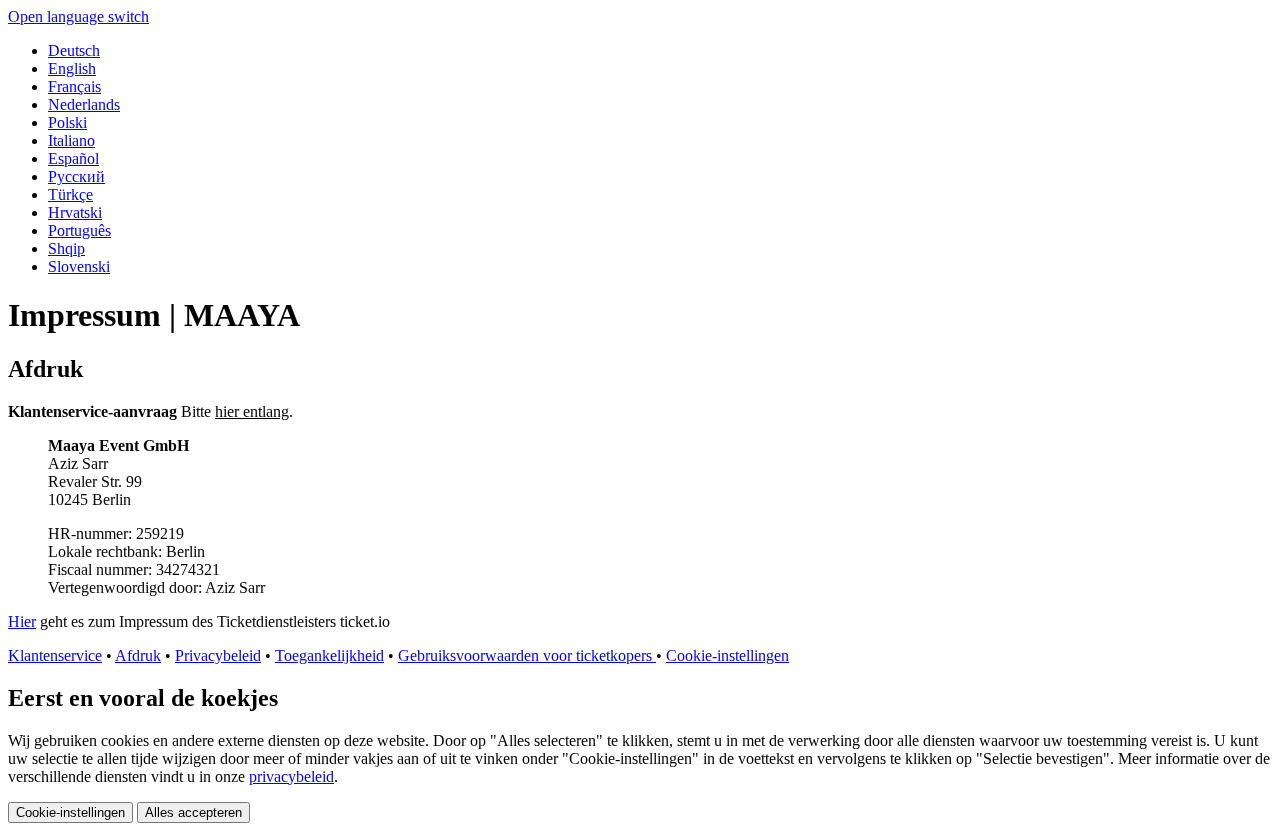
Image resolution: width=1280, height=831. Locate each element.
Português (79, 230)
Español (73, 158)
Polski (67, 122)
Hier (22, 621)
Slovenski (79, 266)
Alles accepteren (193, 812)
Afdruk (138, 655)
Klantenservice (55, 655)
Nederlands (84, 104)
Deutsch (74, 50)
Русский (76, 176)
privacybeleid (291, 776)
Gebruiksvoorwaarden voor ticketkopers (527, 655)
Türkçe (70, 194)
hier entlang (252, 411)
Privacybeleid (218, 655)
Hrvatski (75, 212)
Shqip (66, 248)
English (72, 68)
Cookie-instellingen (727, 655)
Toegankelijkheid (329, 655)
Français (74, 86)
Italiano (71, 140)
